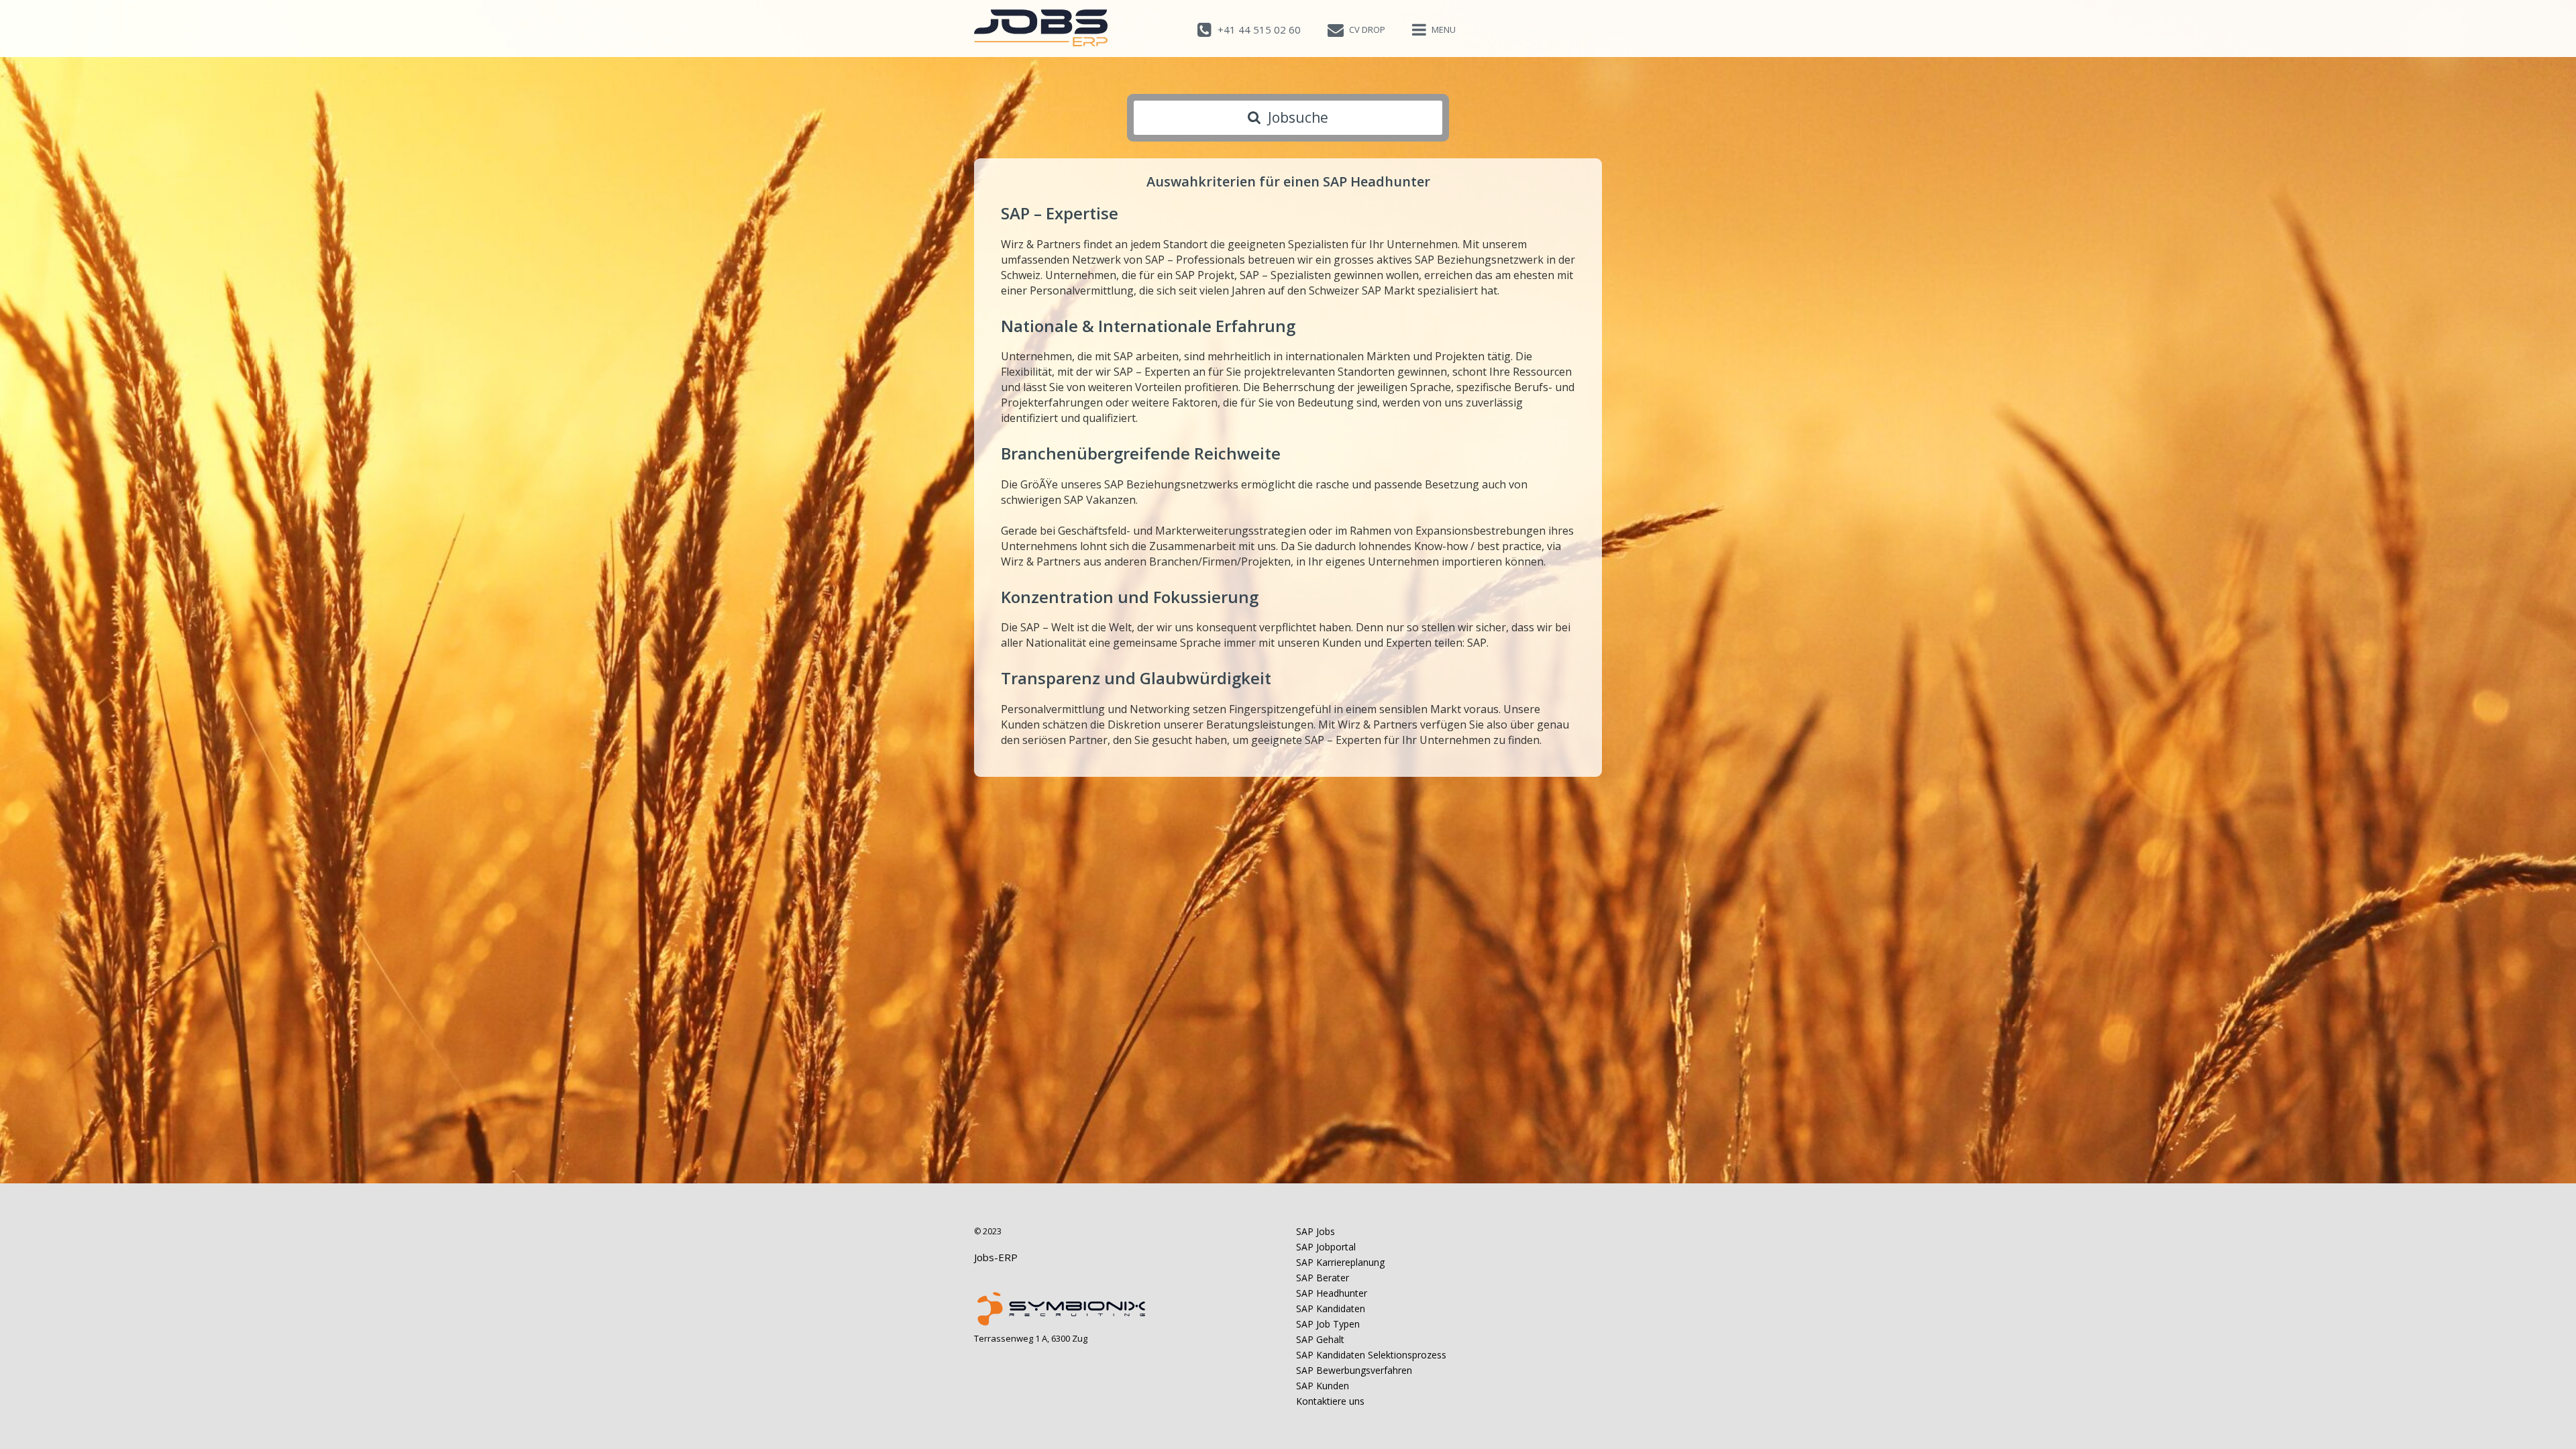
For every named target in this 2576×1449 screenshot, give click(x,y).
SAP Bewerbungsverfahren (1354, 1370)
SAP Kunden (1323, 1386)
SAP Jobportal (1326, 1247)
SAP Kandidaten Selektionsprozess (1371, 1355)
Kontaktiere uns (1330, 1401)
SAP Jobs (1316, 1231)
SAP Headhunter (1332, 1293)
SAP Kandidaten (1331, 1308)
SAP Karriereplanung (1340, 1262)
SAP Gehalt (1320, 1339)
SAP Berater (1323, 1278)
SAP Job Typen (1328, 1324)
